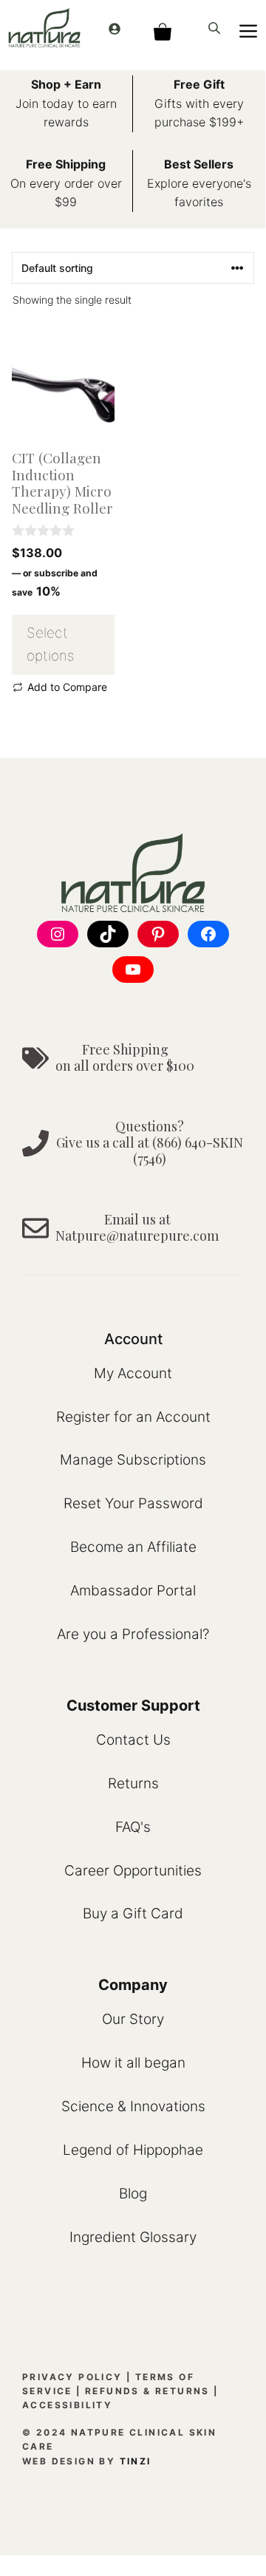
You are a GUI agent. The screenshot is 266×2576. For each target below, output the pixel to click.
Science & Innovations (133, 2106)
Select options (50, 644)
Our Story (133, 2019)
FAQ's (133, 1827)
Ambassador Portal (133, 1591)
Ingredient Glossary (133, 2237)
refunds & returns (147, 2391)
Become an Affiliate (133, 1547)
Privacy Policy (72, 2377)
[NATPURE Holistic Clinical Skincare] (44, 28)
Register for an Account (133, 1417)
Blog (133, 2194)
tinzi (136, 2461)
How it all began (133, 2063)
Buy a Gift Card (133, 1914)
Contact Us (133, 1740)
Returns (133, 1783)
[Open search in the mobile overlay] (216, 28)
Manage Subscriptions (133, 1460)
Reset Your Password (133, 1503)
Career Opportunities (133, 1871)
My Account (133, 1373)
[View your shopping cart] (162, 28)
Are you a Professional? (133, 1634)
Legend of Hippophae (133, 2150)
